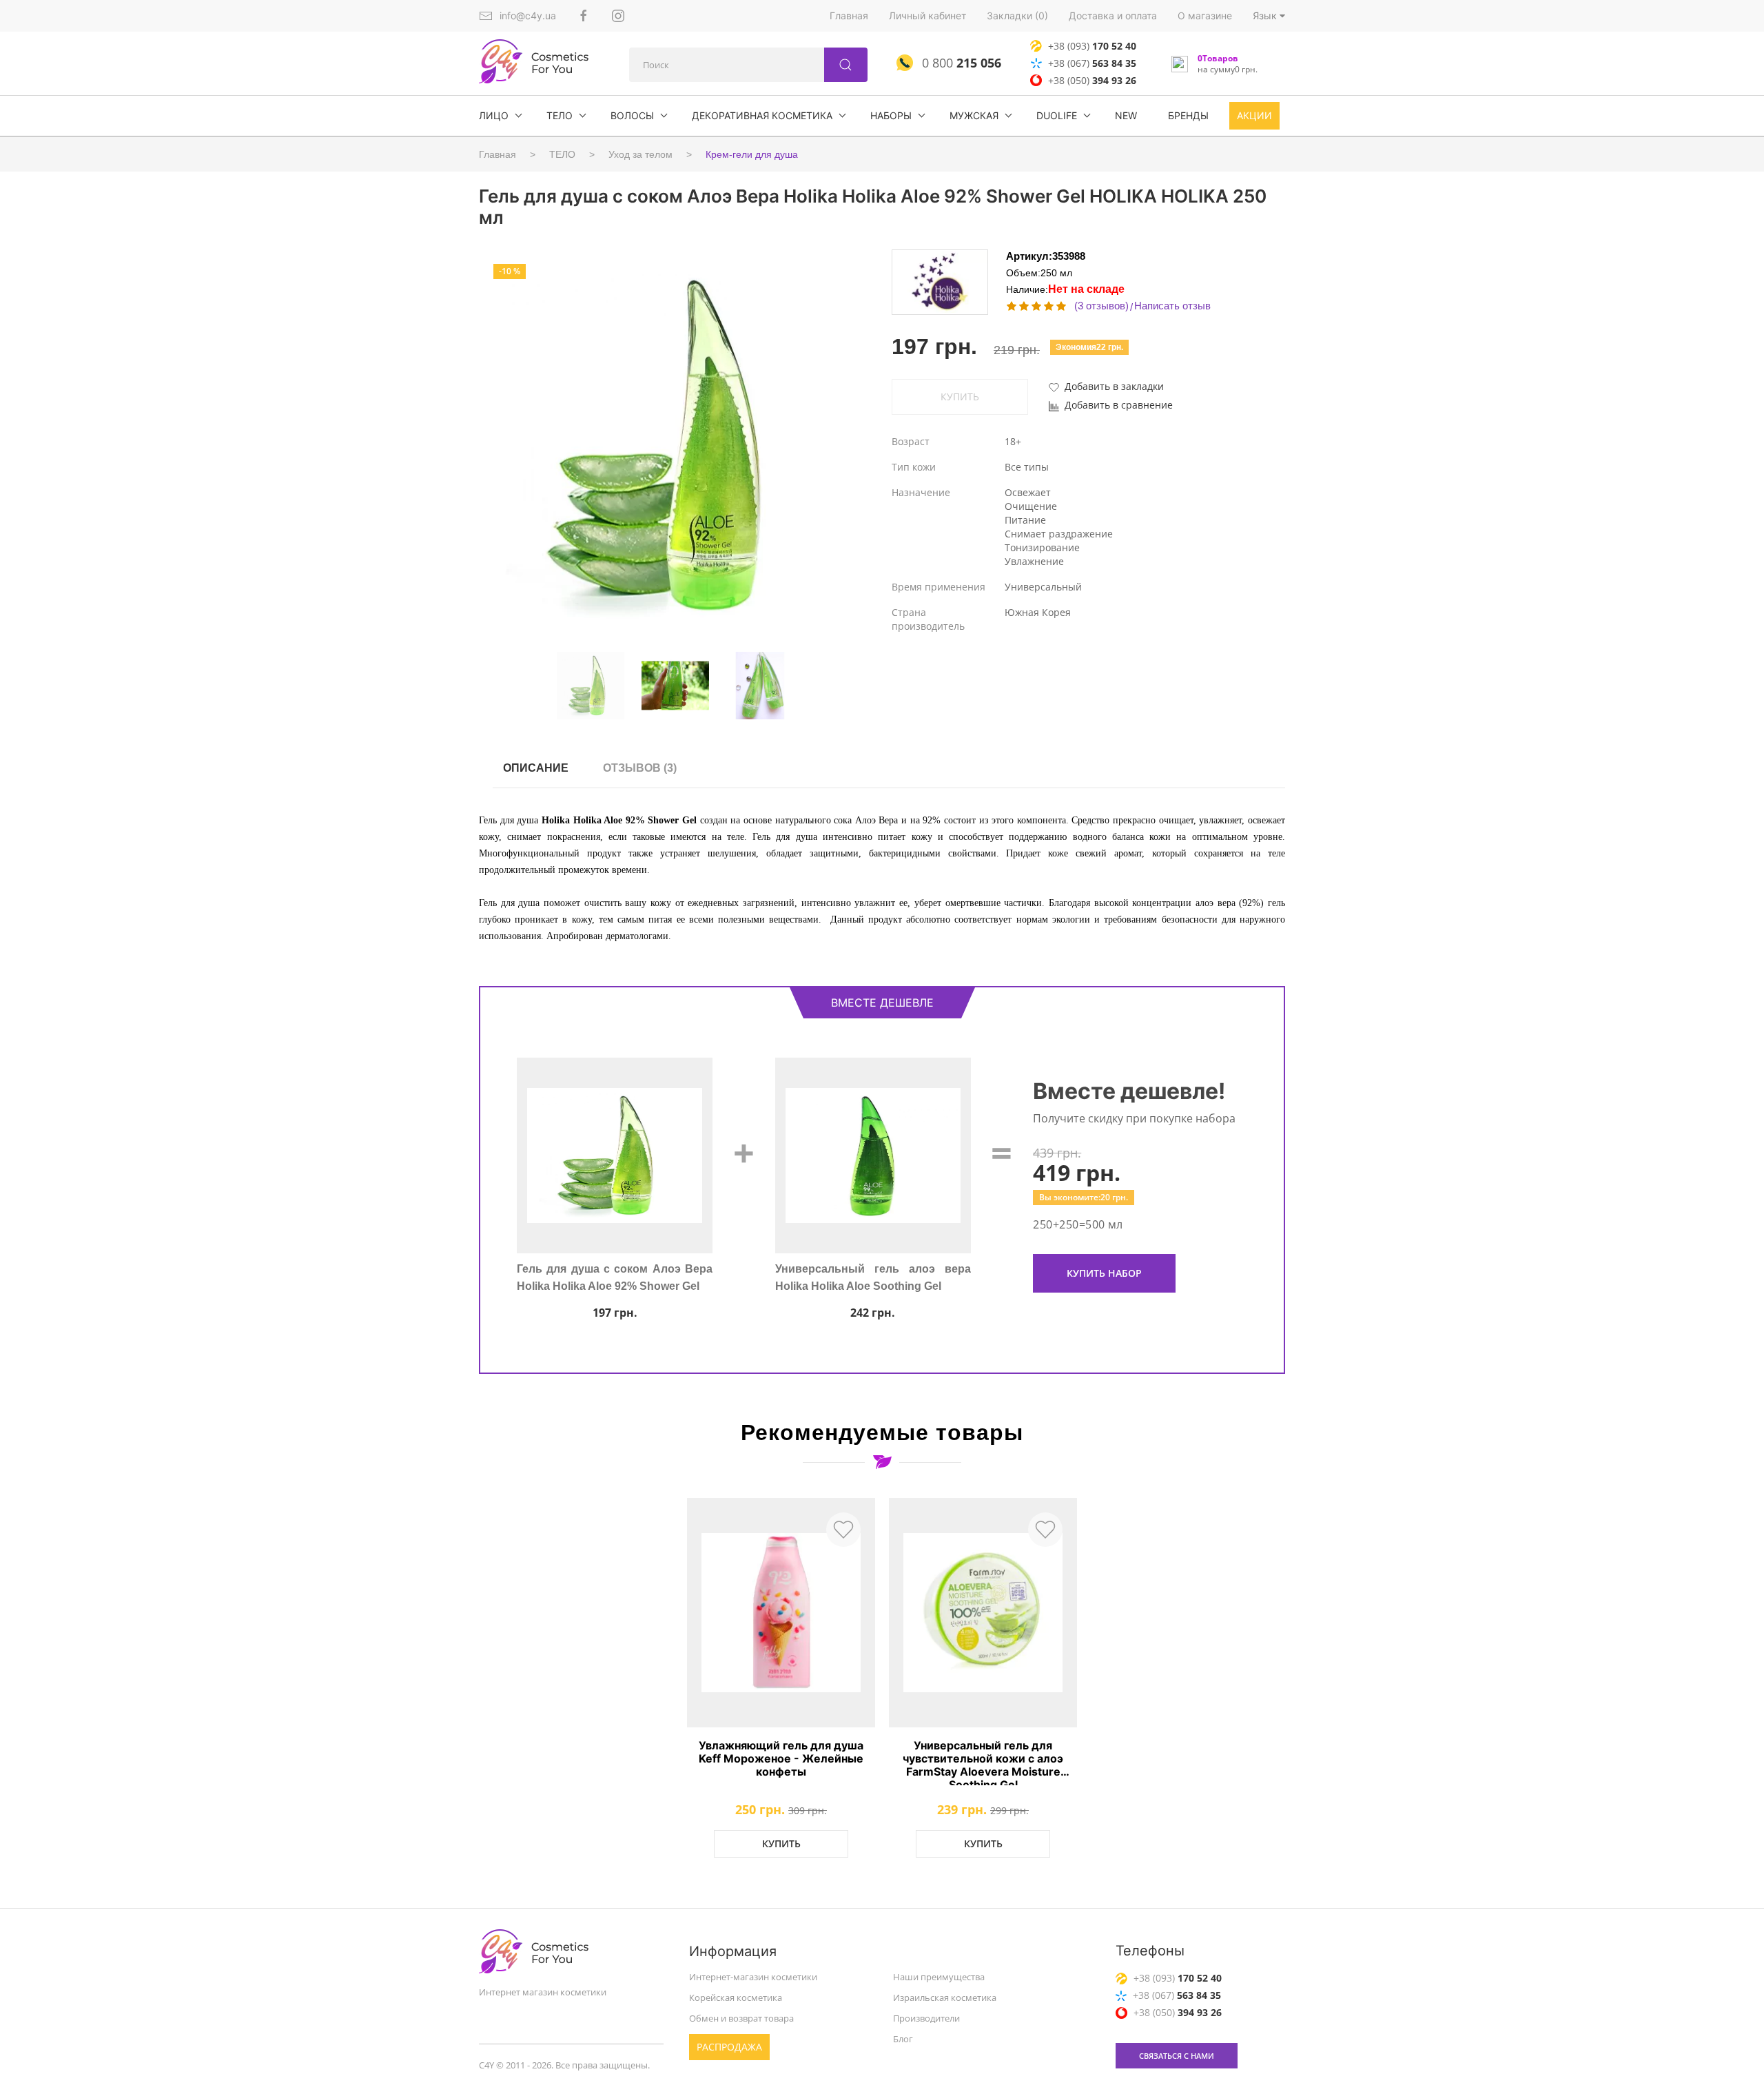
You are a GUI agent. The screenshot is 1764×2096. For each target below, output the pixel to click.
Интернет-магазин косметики (753, 1977)
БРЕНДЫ (1188, 115)
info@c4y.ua (528, 16)
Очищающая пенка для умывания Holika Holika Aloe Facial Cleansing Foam (873, 1285)
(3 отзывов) (1101, 306)
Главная (849, 16)
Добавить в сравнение (1119, 405)
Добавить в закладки (1114, 386)
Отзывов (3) (640, 768)
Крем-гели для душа (752, 154)
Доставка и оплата (1113, 16)
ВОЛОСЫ (632, 115)
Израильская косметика (945, 1997)
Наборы (891, 115)
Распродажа (729, 2047)
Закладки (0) (1017, 16)
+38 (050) (1092, 80)
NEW (1126, 115)
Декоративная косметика (762, 115)
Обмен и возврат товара (741, 2018)
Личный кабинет (927, 16)
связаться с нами (1177, 2056)
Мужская (974, 115)
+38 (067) (1092, 63)
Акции (1254, 115)
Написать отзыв (1172, 306)
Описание (536, 768)
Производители (926, 2018)
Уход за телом (640, 154)
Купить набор (1104, 1273)
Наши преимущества (939, 1977)
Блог (903, 2039)
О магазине (1205, 16)
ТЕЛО (560, 115)
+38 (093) (1092, 46)
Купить (781, 1843)
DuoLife (1057, 115)
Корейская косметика (736, 1997)
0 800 (960, 63)
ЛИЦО (494, 115)
